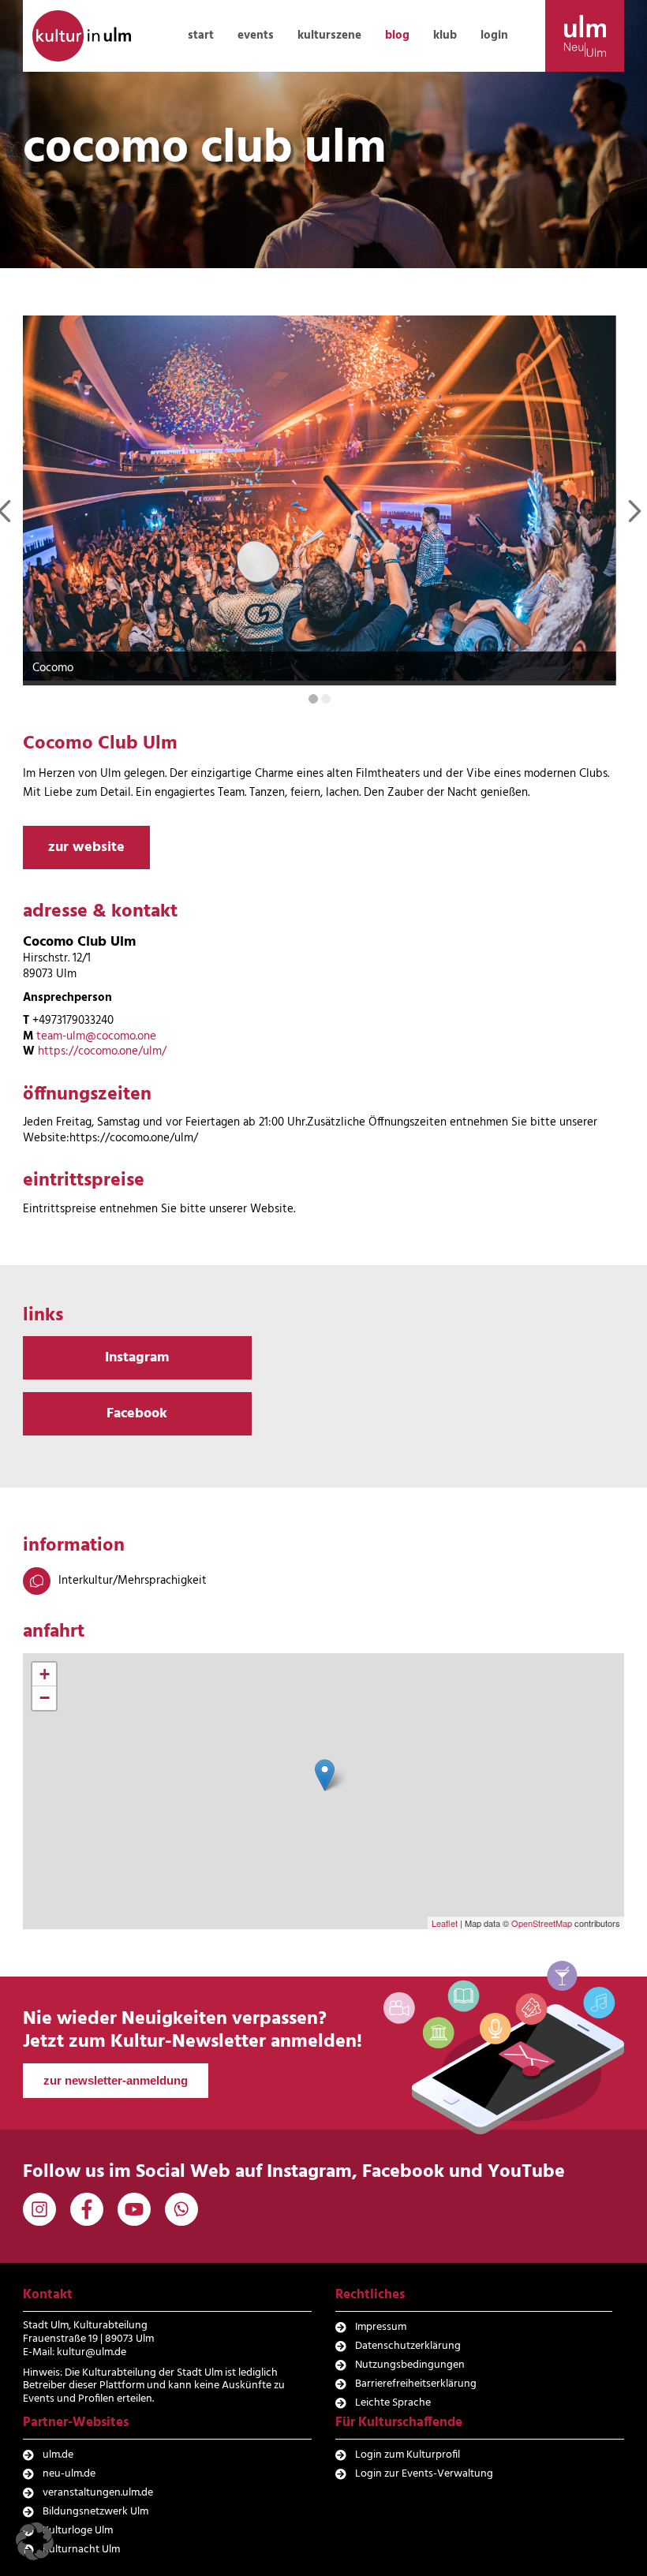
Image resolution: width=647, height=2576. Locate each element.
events (256, 35)
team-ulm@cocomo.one (96, 1036)
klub (445, 35)
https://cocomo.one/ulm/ (102, 1051)
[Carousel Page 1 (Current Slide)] (313, 699)
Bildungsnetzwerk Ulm (95, 2512)
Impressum (381, 2327)
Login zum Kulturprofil (408, 2455)
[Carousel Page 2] (326, 699)
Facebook (137, 1414)
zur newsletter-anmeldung (116, 2080)
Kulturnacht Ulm (81, 2550)
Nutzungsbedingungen (410, 2365)
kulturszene (329, 35)
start (201, 35)
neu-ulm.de (69, 2474)
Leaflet (445, 1923)
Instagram (137, 1358)
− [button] (45, 1698)
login (494, 35)
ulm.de (58, 2455)
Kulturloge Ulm (78, 2531)
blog (397, 35)
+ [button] (45, 1674)
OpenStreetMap (542, 1923)
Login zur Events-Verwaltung (424, 2474)
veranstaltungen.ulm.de (98, 2493)
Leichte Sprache (393, 2403)
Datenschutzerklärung (408, 2346)
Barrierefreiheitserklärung (416, 2384)
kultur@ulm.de (92, 2352)
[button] (35, 2541)
